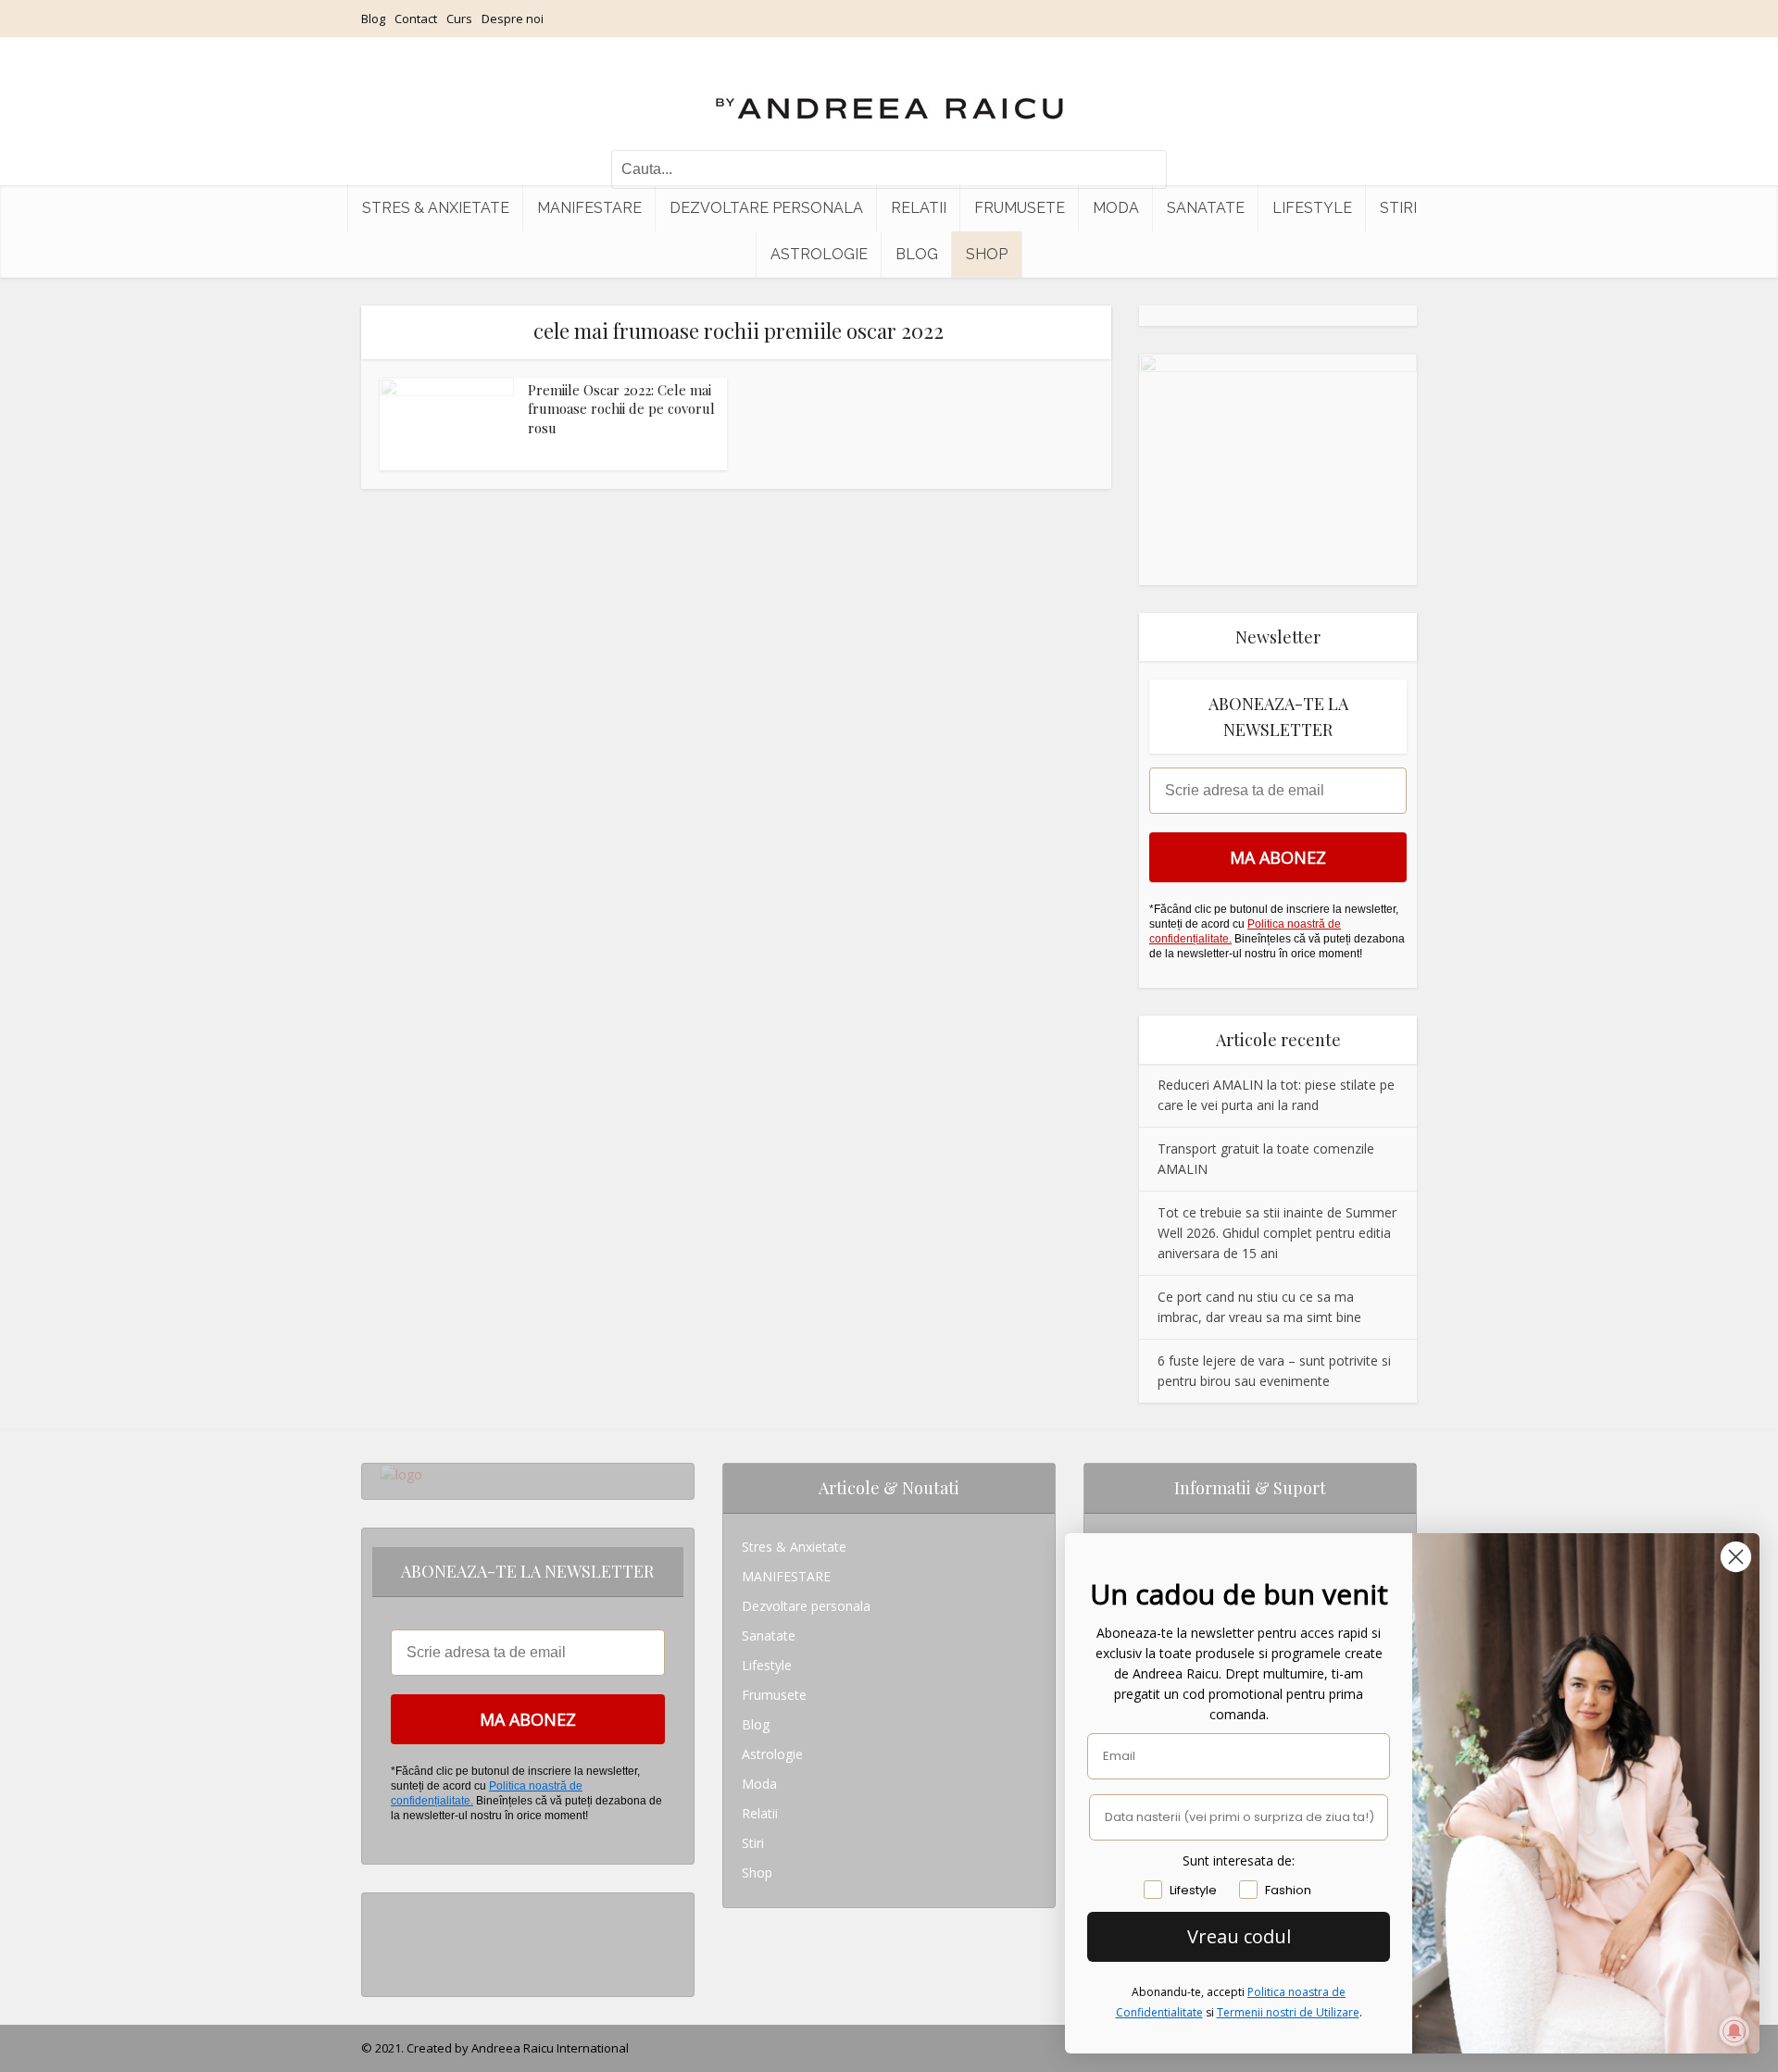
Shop (987, 254)
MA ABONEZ (1278, 857)
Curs (459, 19)
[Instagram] (386, 1908)
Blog (373, 19)
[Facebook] (386, 1937)
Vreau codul (1239, 1936)
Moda (1116, 208)
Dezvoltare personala (766, 208)
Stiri (1398, 208)
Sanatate (1206, 208)
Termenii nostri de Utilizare (1288, 2012)
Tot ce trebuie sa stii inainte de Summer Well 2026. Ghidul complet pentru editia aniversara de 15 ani (1277, 1233)
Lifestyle (1312, 208)
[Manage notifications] (1734, 2031)
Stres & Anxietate (436, 208)
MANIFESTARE (589, 208)
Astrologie (819, 254)
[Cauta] (1144, 169)
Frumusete (1020, 208)
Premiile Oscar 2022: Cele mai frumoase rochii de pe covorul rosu (621, 409)
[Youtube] (386, 1967)
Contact (416, 19)
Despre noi (513, 19)
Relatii (919, 208)
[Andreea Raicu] (889, 93)
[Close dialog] (1736, 1557)
